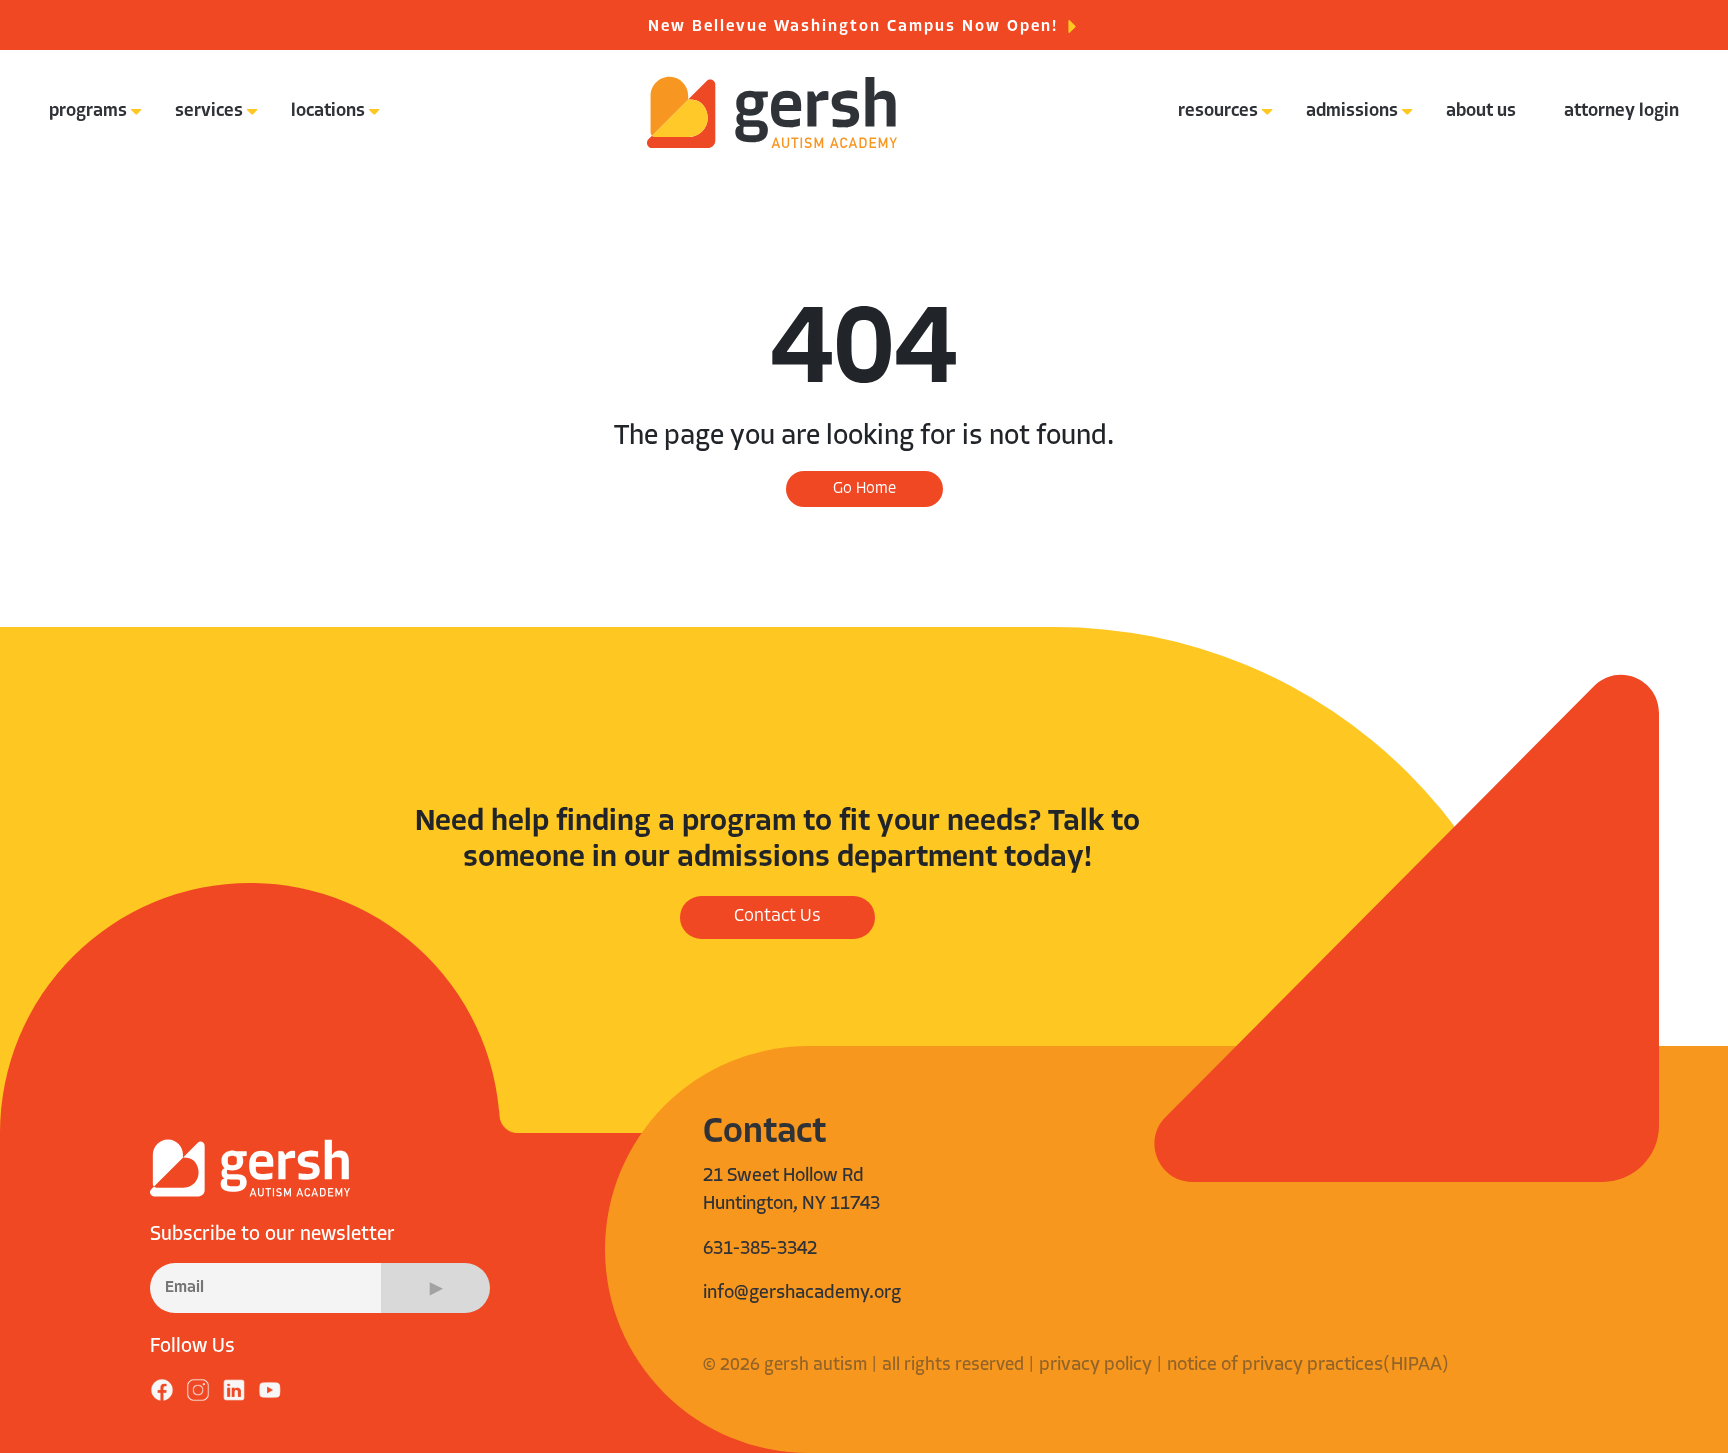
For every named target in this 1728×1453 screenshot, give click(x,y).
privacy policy (1095, 1365)
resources (1218, 112)
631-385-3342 (760, 1249)
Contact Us (777, 917)
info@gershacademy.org (802, 1293)
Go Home (864, 489)
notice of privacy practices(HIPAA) (1308, 1365)
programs (88, 112)
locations (328, 112)
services (209, 112)
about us (1481, 112)
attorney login (1621, 112)
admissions (1352, 112)
